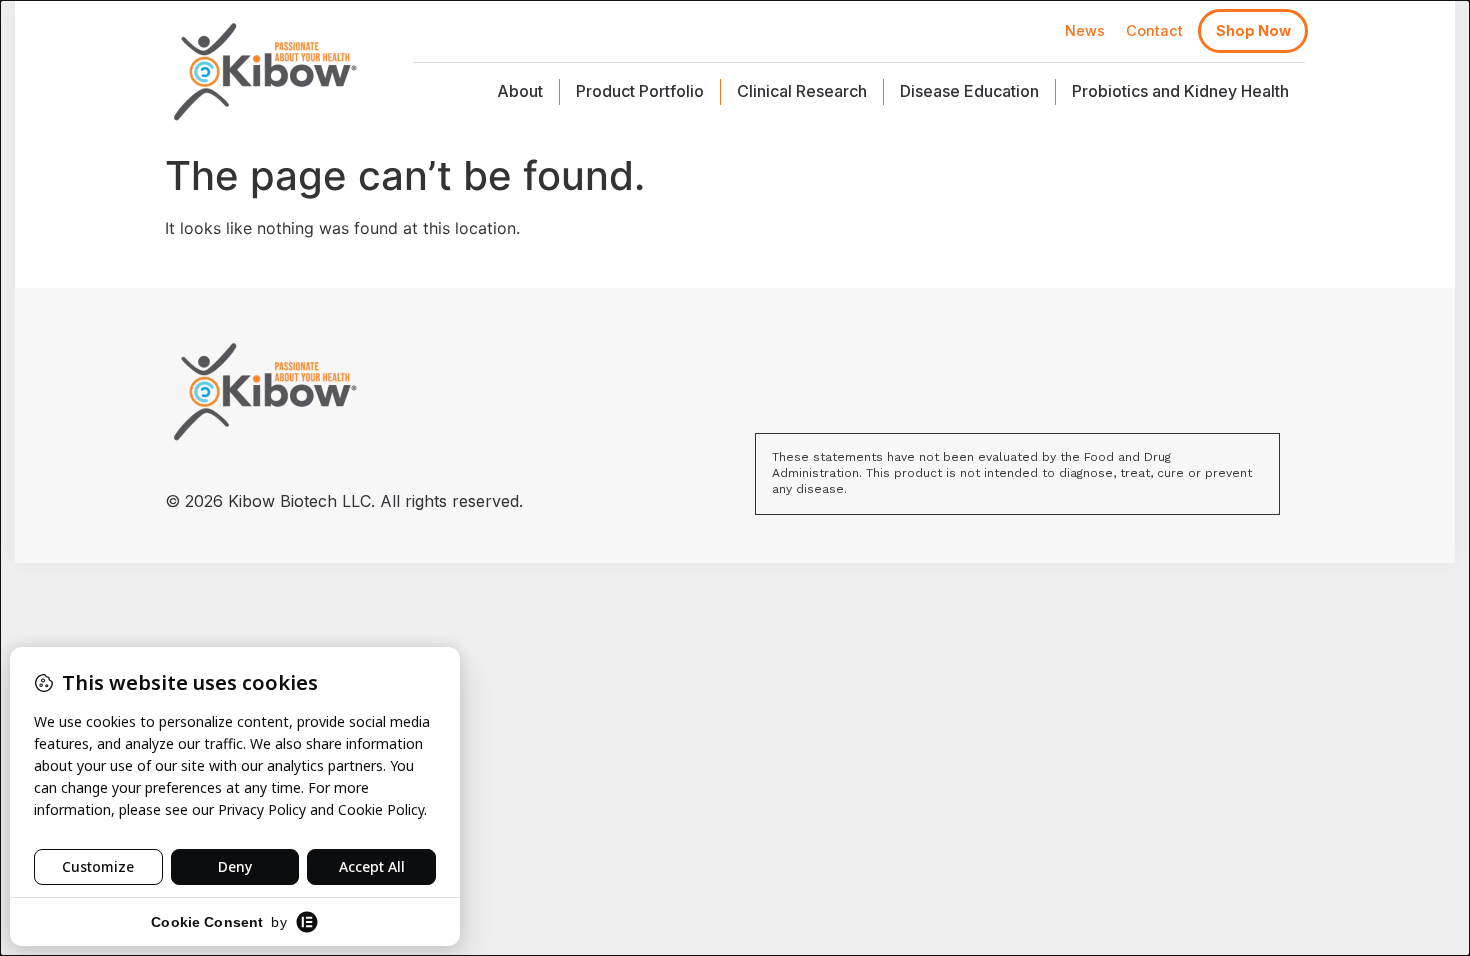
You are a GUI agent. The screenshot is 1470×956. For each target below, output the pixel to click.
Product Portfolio (640, 91)
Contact (1154, 30)
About (520, 91)
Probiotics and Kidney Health (1180, 91)
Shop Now (1253, 30)
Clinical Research (802, 91)
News (1085, 30)
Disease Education (969, 91)
